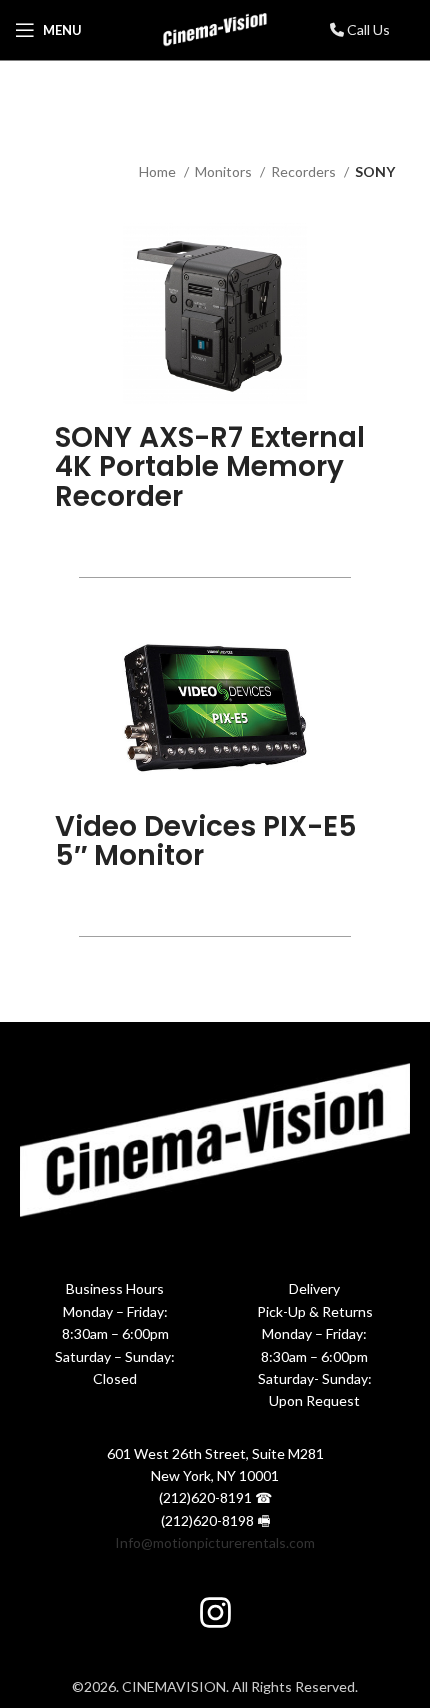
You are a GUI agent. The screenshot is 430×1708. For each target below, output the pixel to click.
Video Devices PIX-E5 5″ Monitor (206, 841)
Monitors (225, 171)
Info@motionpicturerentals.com (215, 1542)
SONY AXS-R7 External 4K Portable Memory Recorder (210, 467)
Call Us (367, 29)
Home (159, 171)
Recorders (305, 171)
